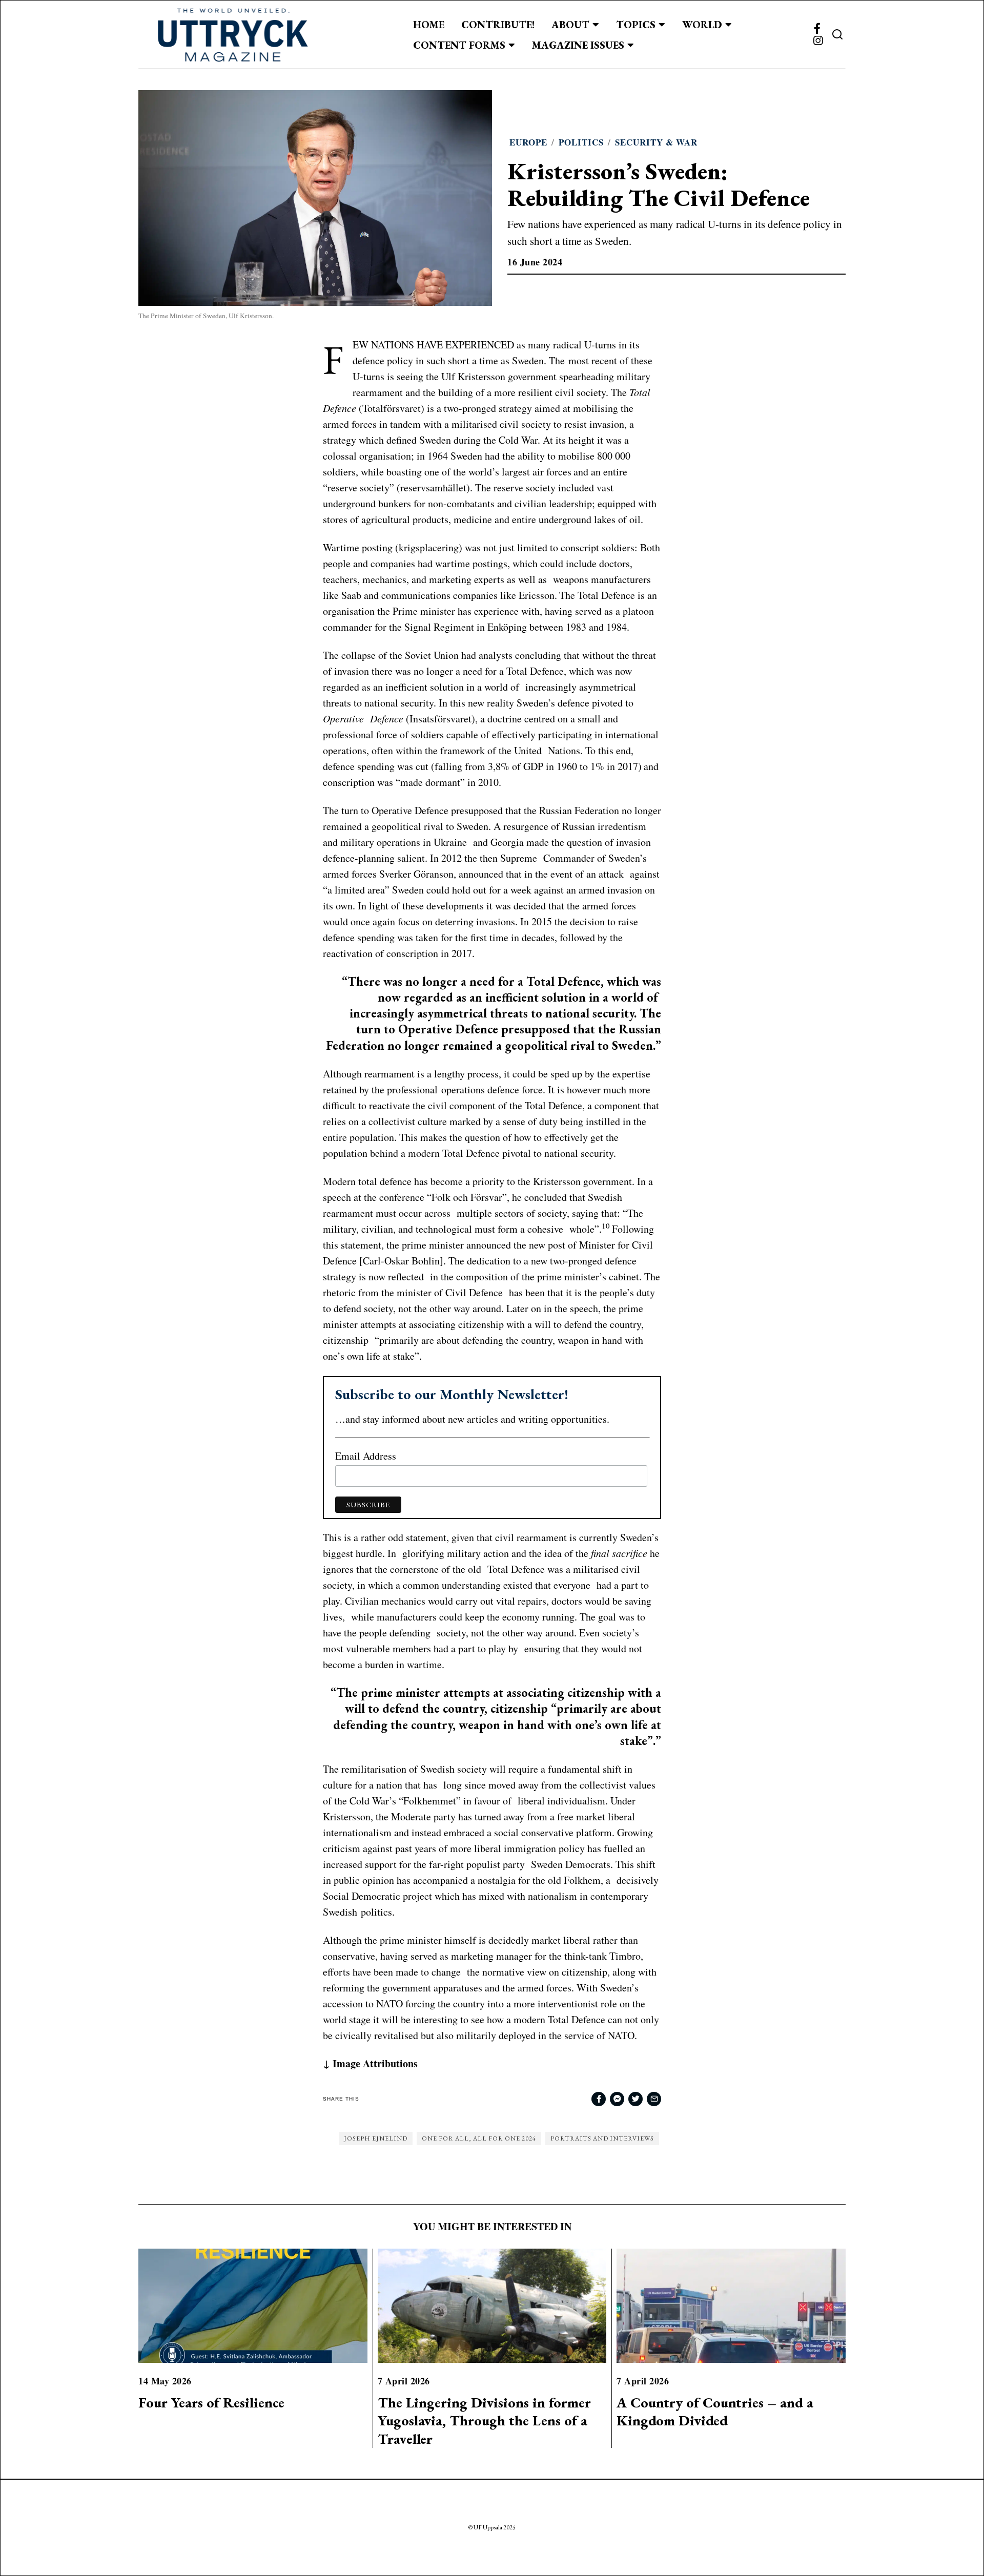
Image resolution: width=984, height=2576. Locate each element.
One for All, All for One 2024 (479, 2138)
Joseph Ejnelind (376, 2138)
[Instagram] (818, 41)
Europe (528, 142)
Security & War (656, 142)
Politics (581, 142)
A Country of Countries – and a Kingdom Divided (715, 2412)
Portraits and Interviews (602, 2138)
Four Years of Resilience (211, 2403)
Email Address (366, 1456)
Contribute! (498, 25)
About (570, 25)
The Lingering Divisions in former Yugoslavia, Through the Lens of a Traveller (484, 2421)
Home (429, 25)
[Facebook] (817, 29)
